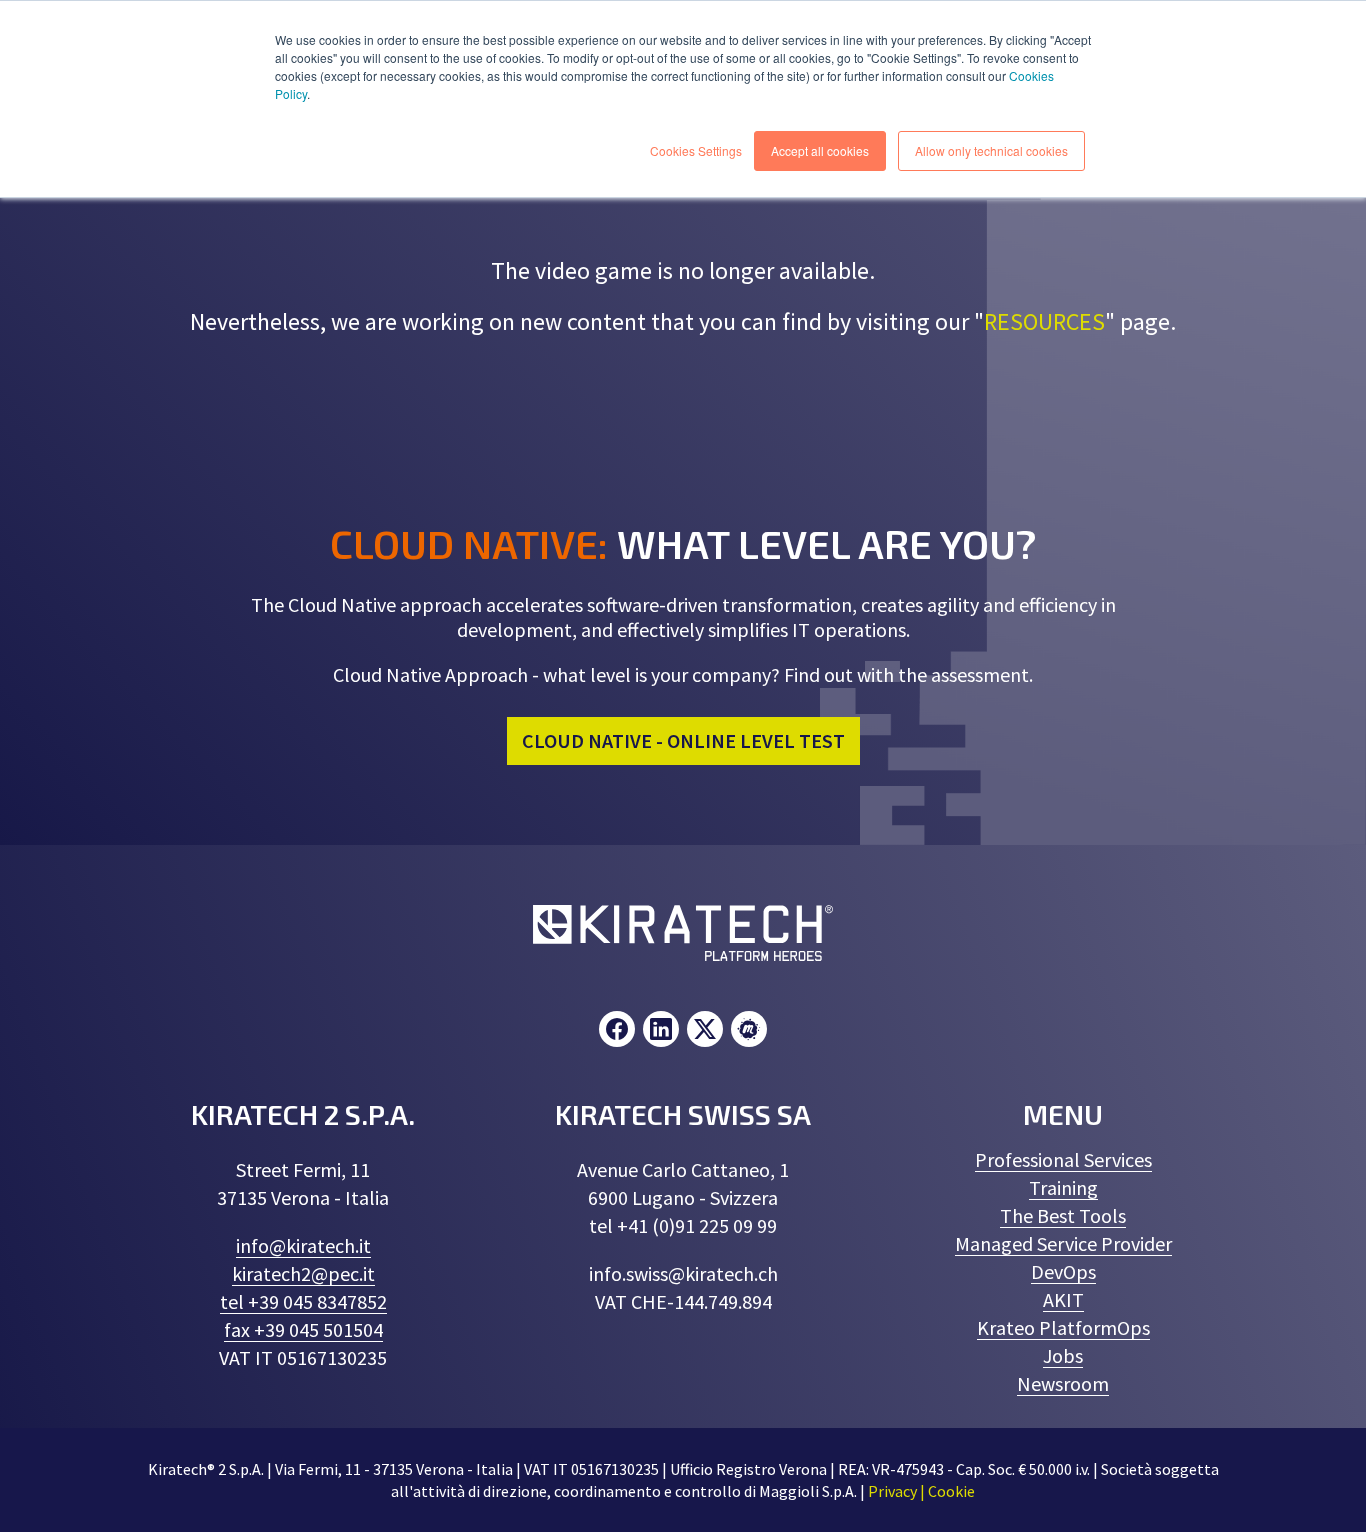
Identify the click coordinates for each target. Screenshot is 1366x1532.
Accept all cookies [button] (820, 150)
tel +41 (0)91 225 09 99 (683, 1225)
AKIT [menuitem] (1063, 1299)
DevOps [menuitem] (1063, 1271)
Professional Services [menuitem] (1063, 1159)
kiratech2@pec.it (303, 1273)
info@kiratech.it (303, 1245)
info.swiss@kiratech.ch (683, 1273)
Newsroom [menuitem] (1063, 1383)
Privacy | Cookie (921, 1491)
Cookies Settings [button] (696, 150)
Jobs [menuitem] (1063, 1355)
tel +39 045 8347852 (303, 1301)
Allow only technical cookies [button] (991, 150)
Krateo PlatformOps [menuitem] (1063, 1327)
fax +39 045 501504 (303, 1329)
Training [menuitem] (1063, 1187)
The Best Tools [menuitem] (1063, 1215)
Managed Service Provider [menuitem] (1063, 1243)
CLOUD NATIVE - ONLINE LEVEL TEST (683, 740)
